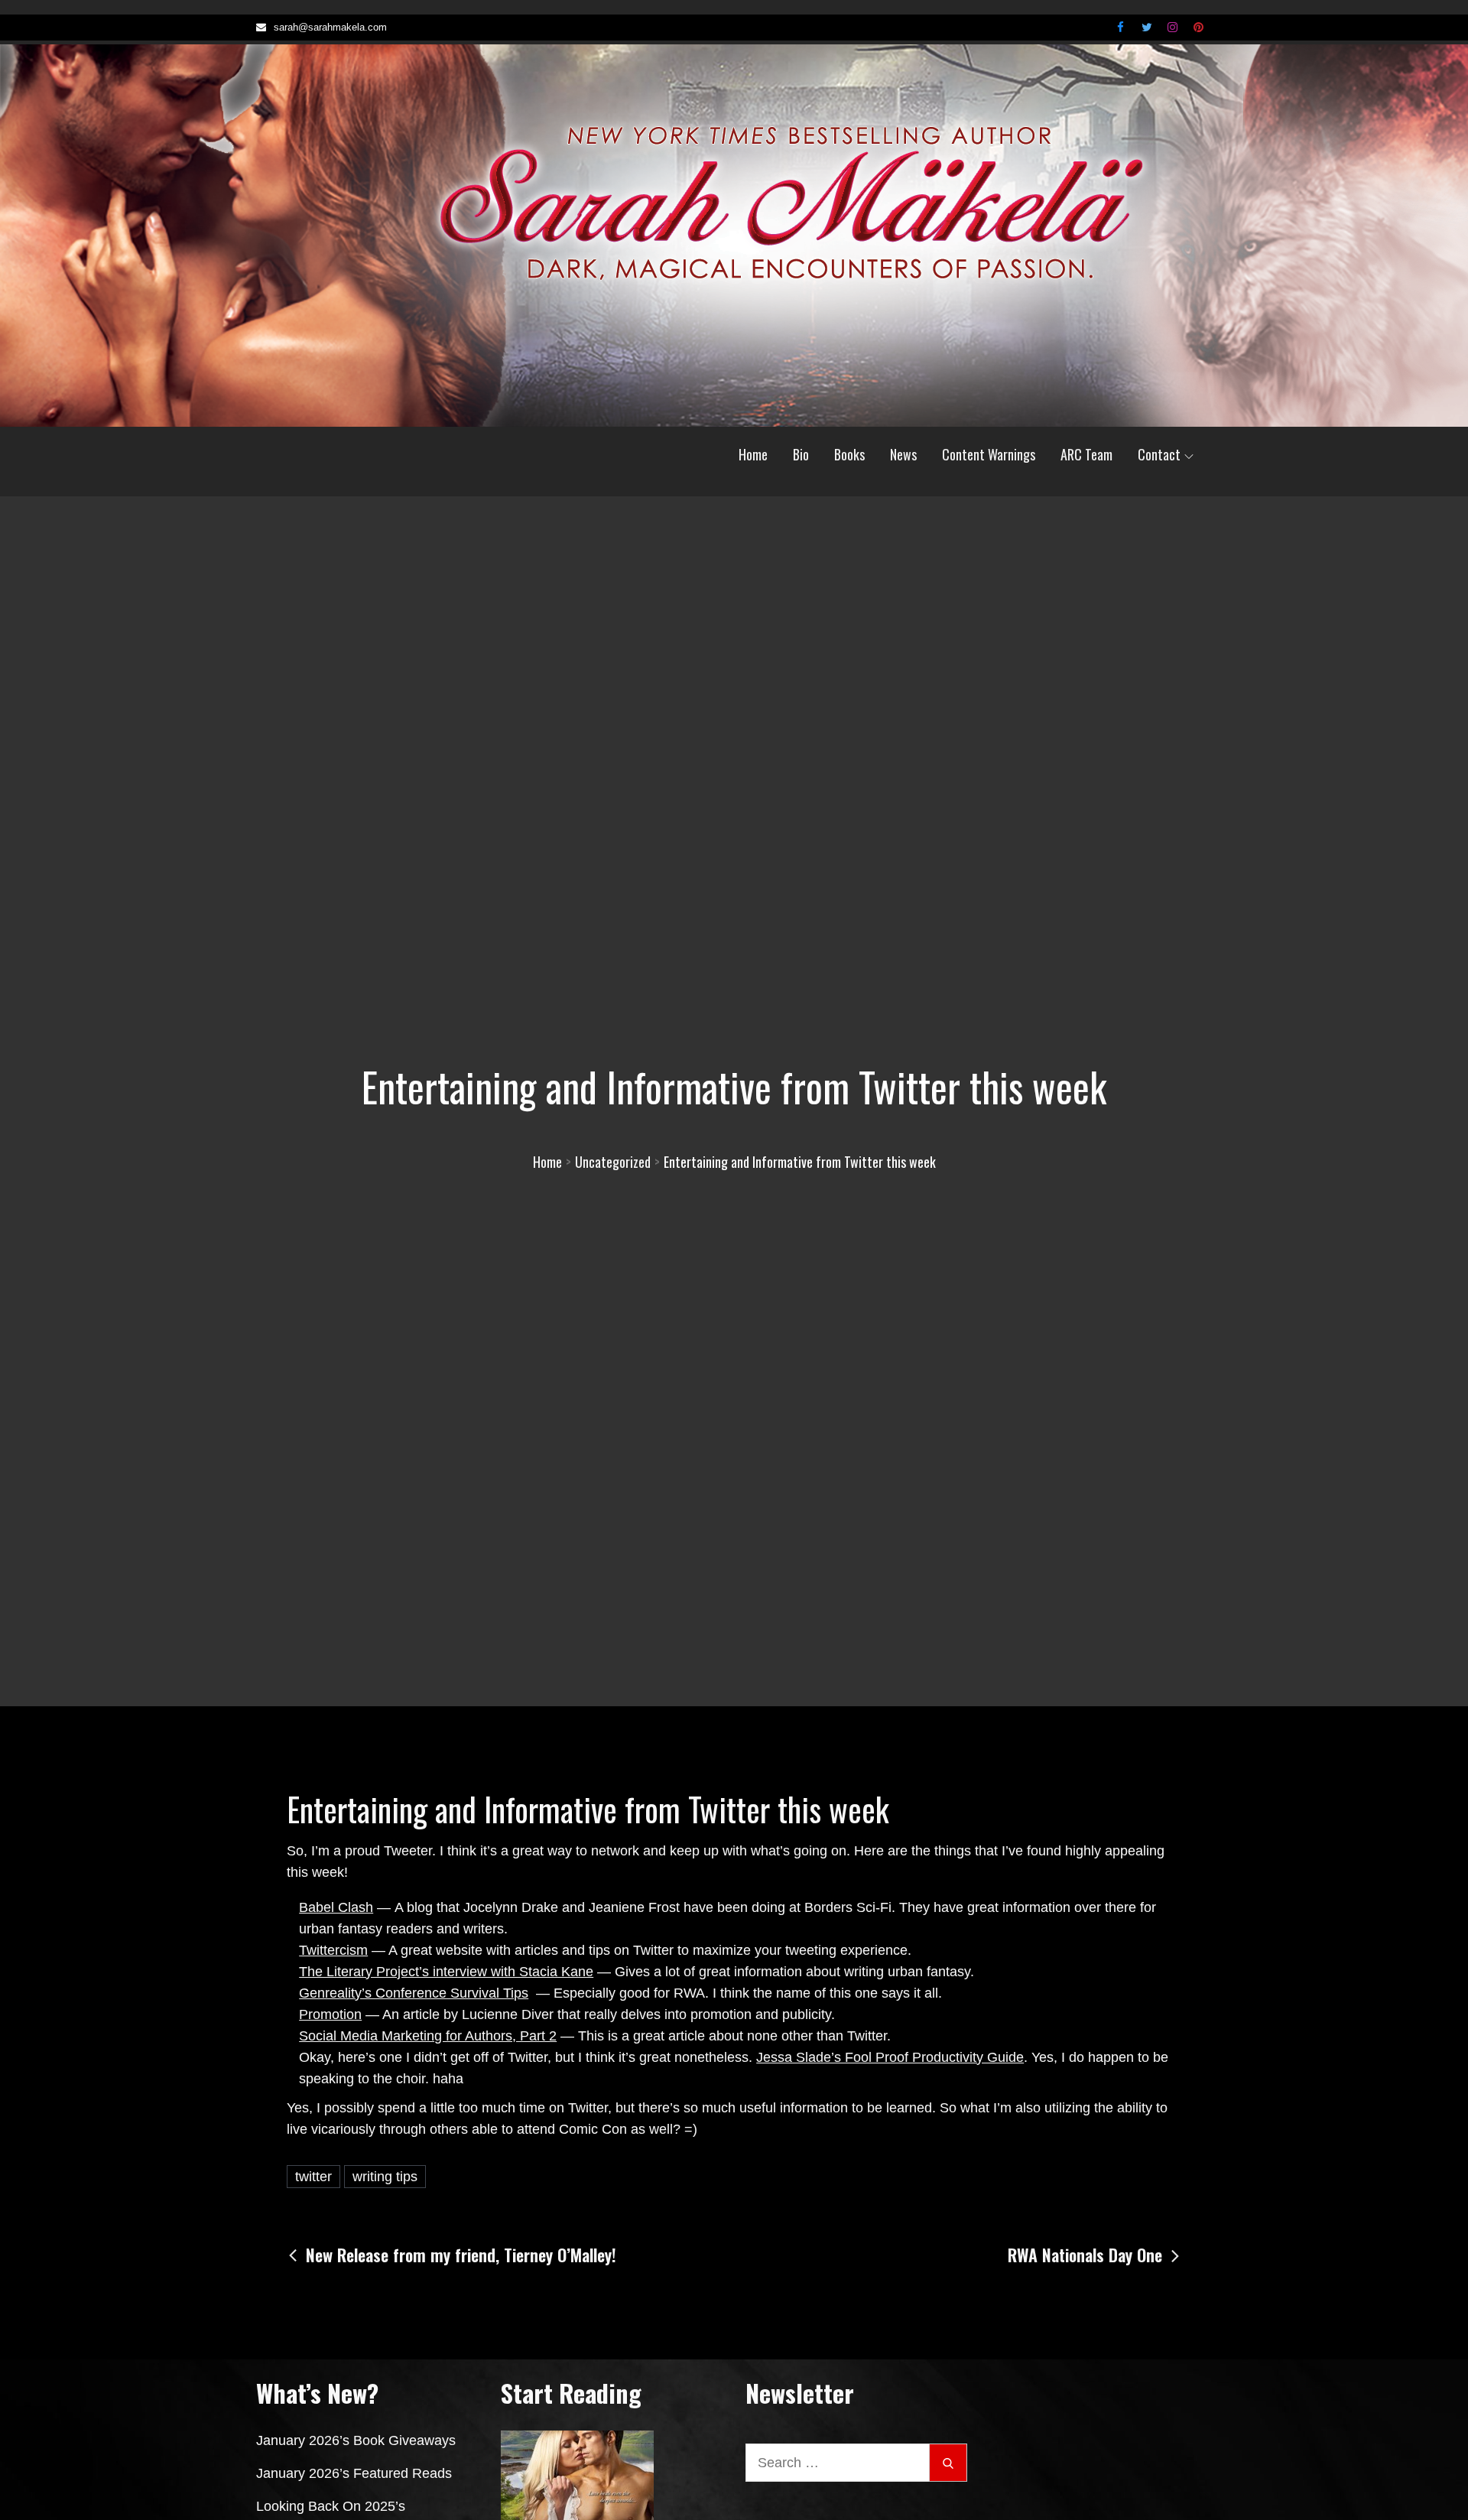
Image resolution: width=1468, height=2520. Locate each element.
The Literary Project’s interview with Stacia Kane (446, 1972)
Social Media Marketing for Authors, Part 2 (428, 2036)
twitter (313, 2177)
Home (753, 454)
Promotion (330, 2014)
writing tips (385, 2177)
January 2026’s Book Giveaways (356, 2440)
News (903, 454)
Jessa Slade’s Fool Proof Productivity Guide (890, 2057)
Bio (801, 454)
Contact (1159, 454)
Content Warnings (989, 454)
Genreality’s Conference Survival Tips (414, 1993)
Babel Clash (336, 1907)
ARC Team (1086, 454)
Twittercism (333, 1950)
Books (849, 454)
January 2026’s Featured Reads (354, 2473)
